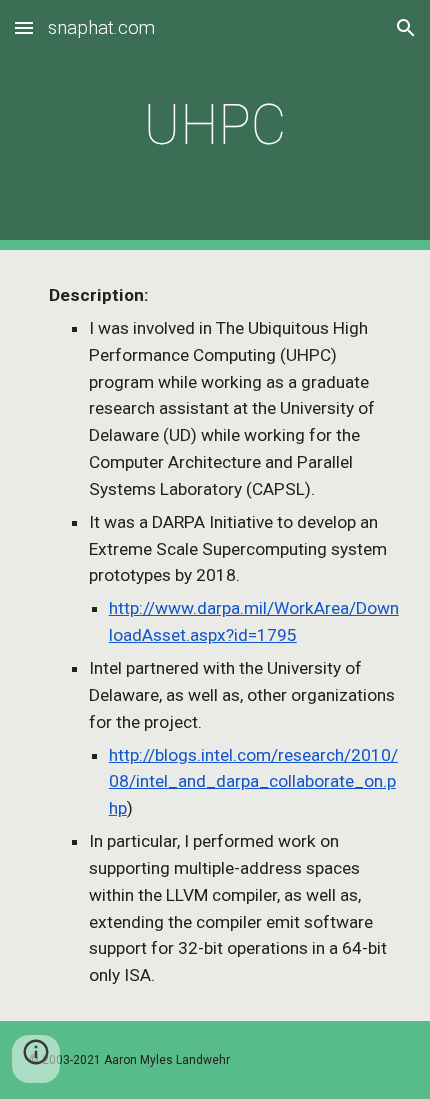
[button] (24, 27)
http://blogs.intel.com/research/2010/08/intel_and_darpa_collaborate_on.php (253, 782)
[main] (215, 125)
